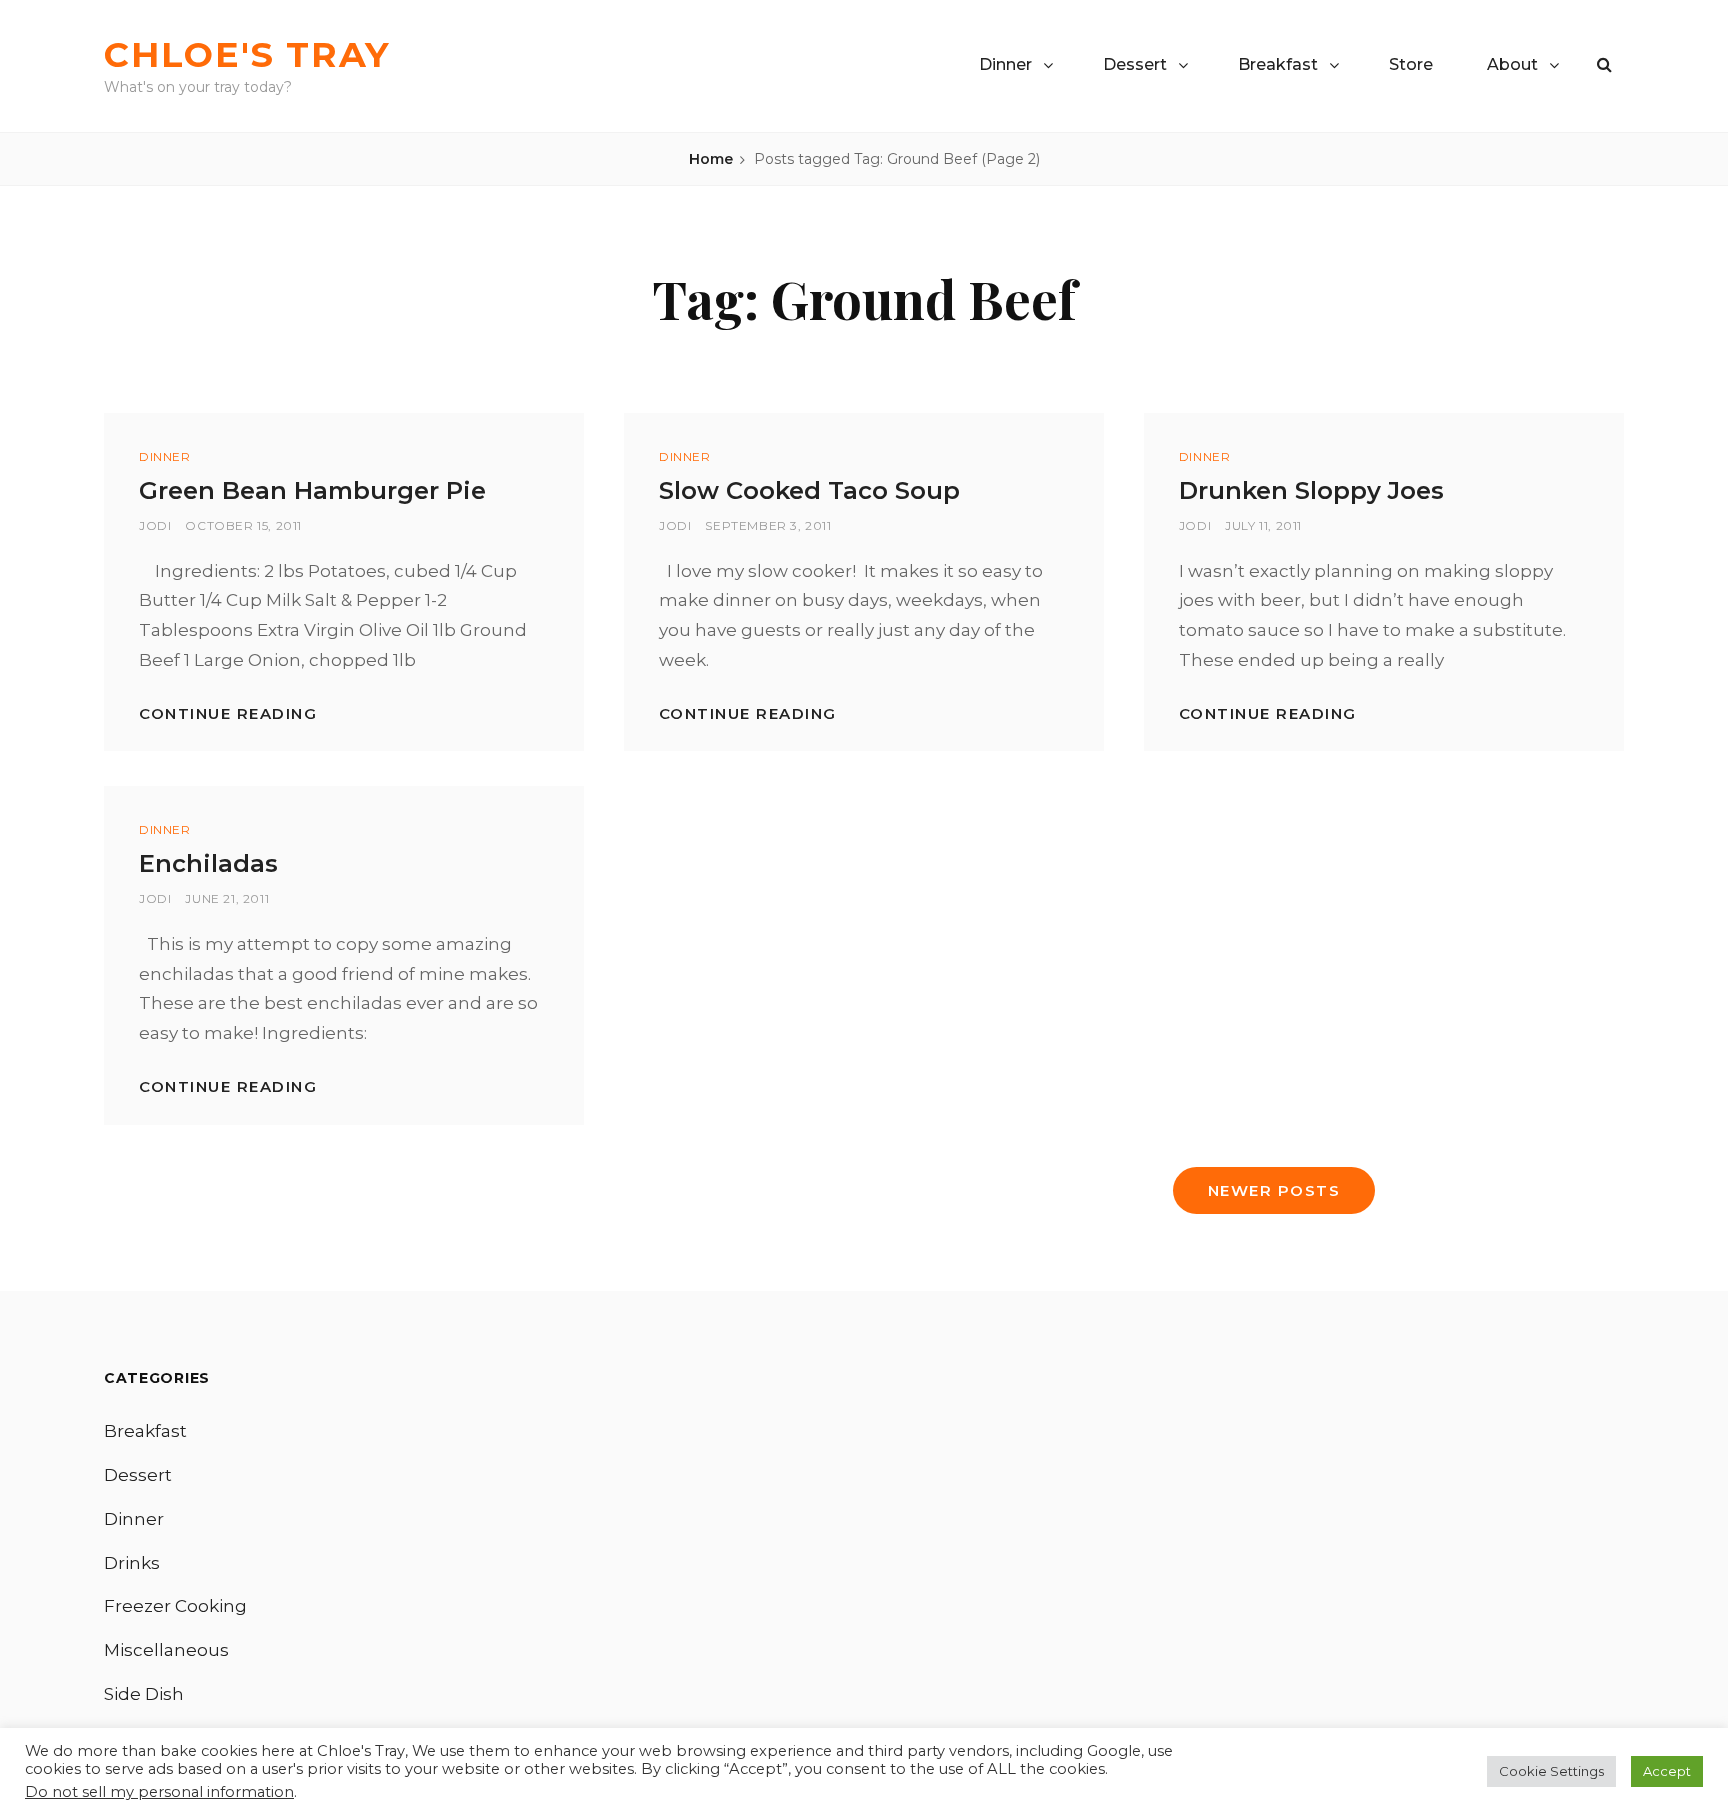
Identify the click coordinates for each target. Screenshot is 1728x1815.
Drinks (132, 1563)
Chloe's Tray (247, 54)
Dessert (1135, 64)
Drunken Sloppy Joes (1311, 490)
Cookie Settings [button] (1551, 1771)
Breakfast (1278, 64)
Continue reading (228, 713)
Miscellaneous (166, 1650)
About (1512, 64)
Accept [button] (1667, 1771)
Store (1411, 64)
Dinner (1005, 64)
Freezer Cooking (175, 1606)
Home (711, 159)
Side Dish (144, 1694)
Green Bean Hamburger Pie (312, 490)
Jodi (155, 525)
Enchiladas (208, 863)
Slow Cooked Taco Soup (809, 490)
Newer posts (1274, 1190)
